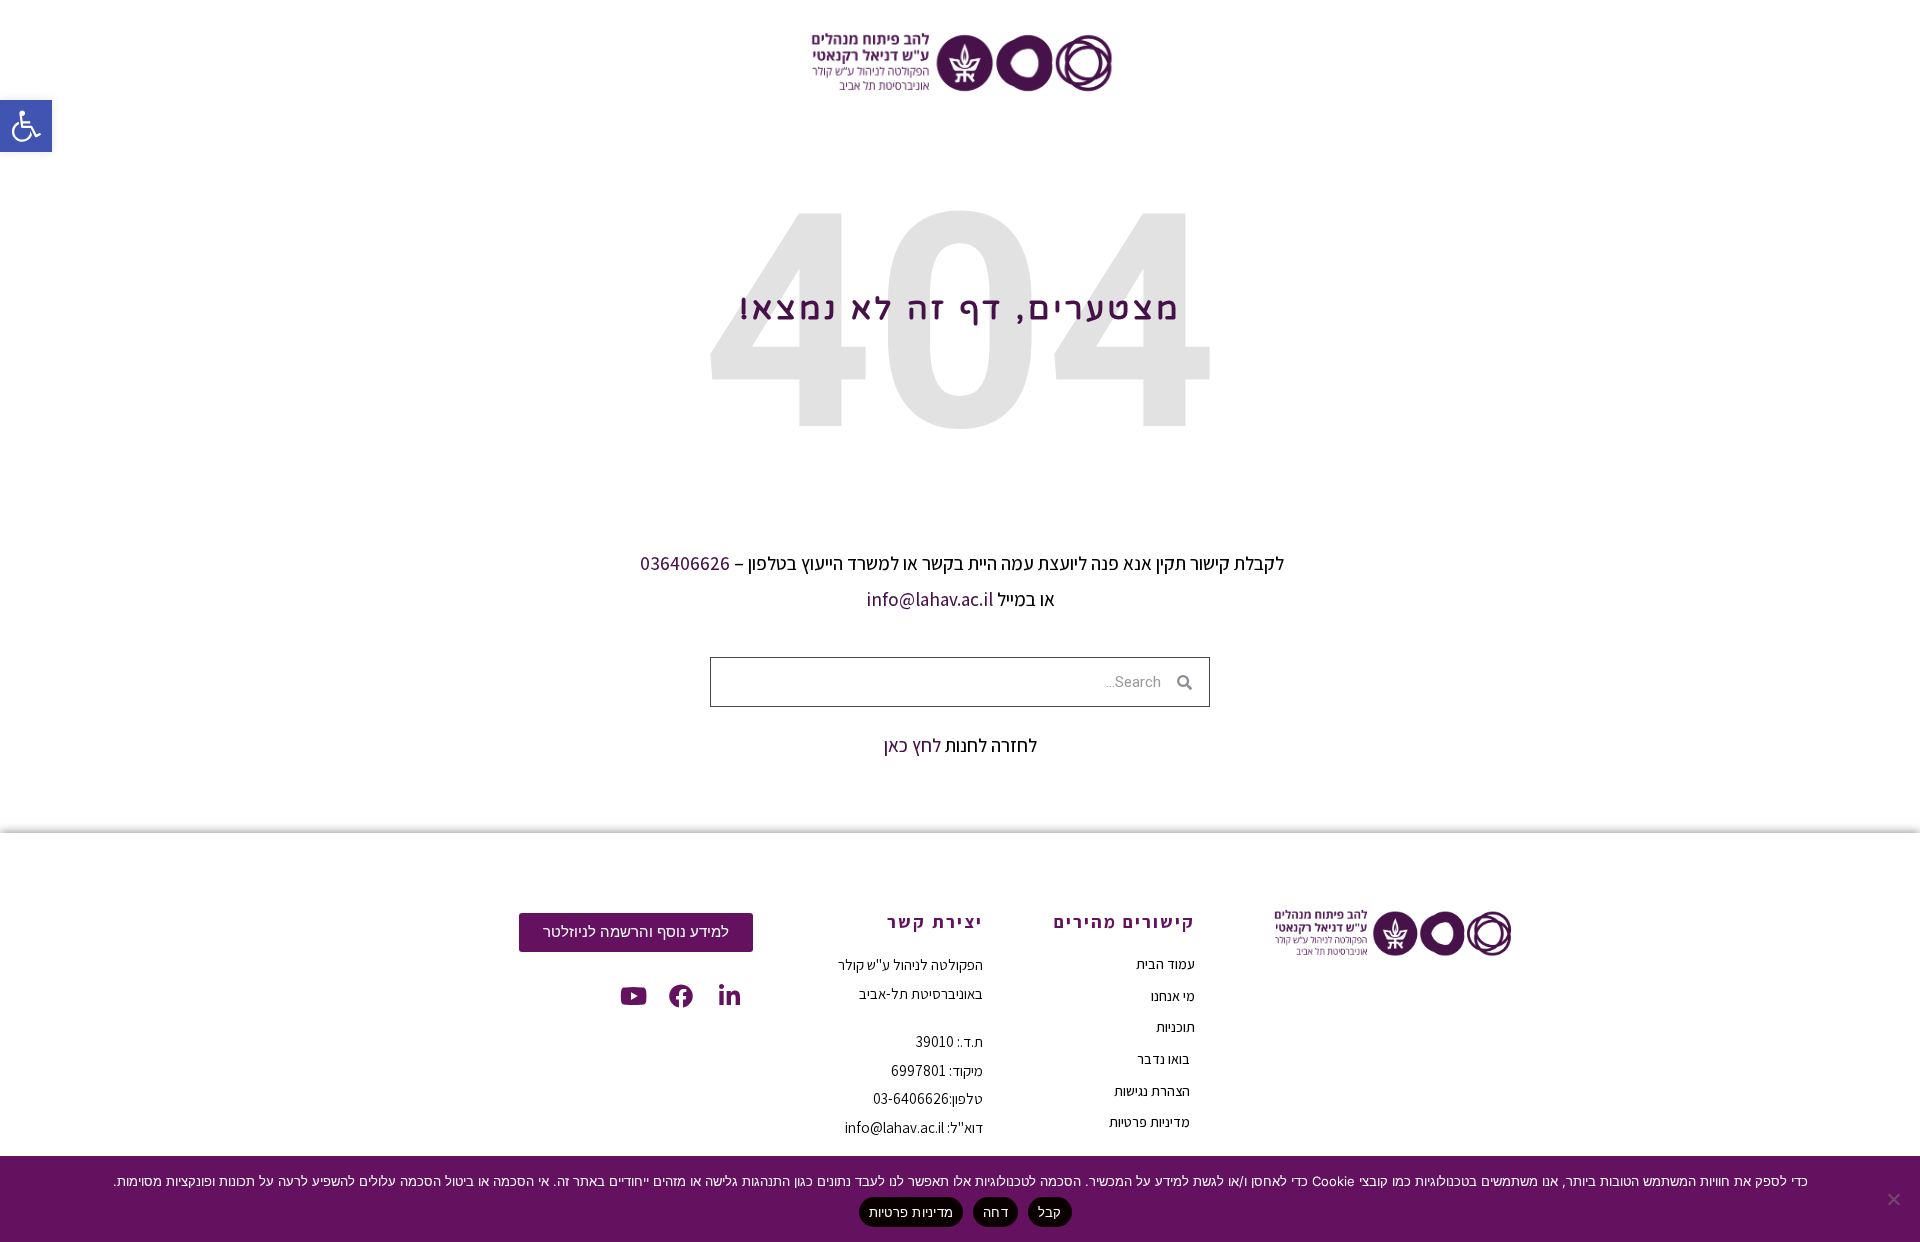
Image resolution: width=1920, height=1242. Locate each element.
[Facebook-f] (681, 996)
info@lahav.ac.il (929, 599)
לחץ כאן (912, 745)
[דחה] (1895, 1199)
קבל (1050, 1212)
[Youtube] (633, 996)
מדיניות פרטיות (911, 1212)
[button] (26, 126)
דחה (995, 1212)
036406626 (685, 563)
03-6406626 (911, 1098)
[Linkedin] (729, 996)
